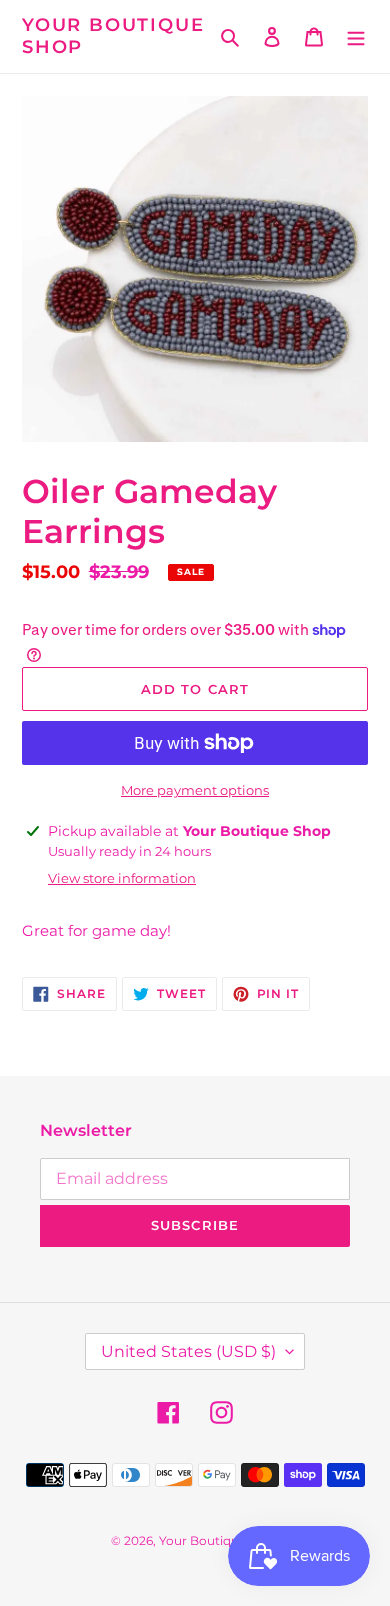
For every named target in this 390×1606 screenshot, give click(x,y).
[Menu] (356, 36)
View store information (122, 878)
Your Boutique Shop (113, 36)
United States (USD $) (188, 1351)
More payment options (195, 790)
